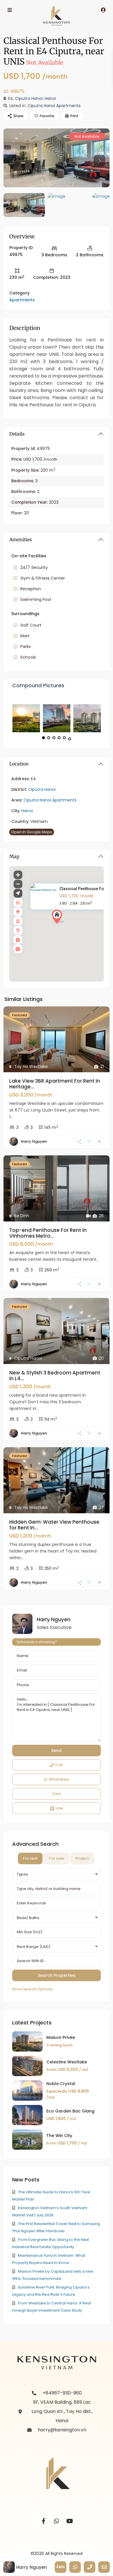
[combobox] (57, 1874)
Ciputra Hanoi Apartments (54, 106)
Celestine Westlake (67, 2062)
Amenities (21, 539)
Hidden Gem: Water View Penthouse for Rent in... (54, 1525)
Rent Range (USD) (34, 1947)
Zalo (57, 1794)
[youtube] (70, 2521)
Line (59, 1808)
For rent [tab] (30, 1858)
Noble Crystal (61, 2084)
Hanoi (50, 98)
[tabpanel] (57, 1931)
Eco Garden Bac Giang (70, 2111)
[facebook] (44, 2521)
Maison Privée (61, 2037)
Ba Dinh (22, 1216)
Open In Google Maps (32, 832)
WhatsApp (59, 1779)
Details (17, 434)
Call (59, 1765)
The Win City (59, 2136)
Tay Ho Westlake (31, 1066)
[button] (69, 927)
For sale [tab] (57, 1858)
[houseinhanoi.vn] (57, 158)
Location (19, 764)
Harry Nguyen (34, 1141)
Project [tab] (82, 1858)
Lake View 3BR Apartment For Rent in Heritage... (55, 1084)
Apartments (22, 300)
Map (14, 856)
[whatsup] (57, 2521)
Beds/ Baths (28, 1918)
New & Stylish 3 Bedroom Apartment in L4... (55, 1376)
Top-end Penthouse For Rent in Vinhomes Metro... (48, 1233)
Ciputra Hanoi (29, 98)
